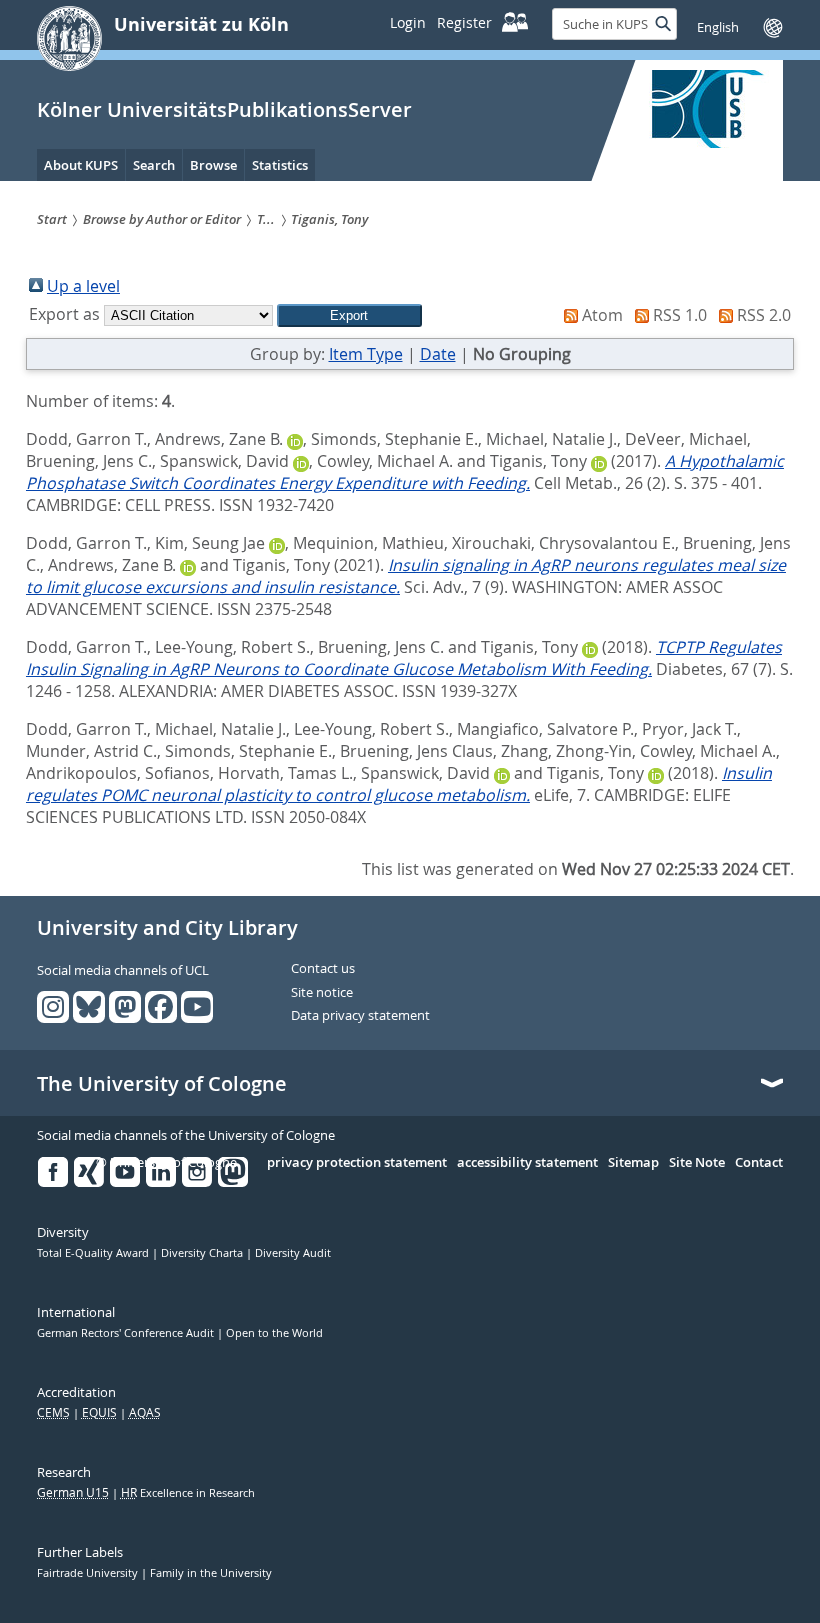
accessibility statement (527, 1163)
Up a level (83, 286)
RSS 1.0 (680, 315)
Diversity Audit (293, 1253)
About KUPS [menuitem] (81, 165)
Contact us (323, 969)
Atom (602, 315)
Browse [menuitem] (213, 165)
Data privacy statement (360, 1016)
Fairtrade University (89, 1573)
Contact (759, 1163)
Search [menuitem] (154, 165)
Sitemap (633, 1163)
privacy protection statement (357, 1163)
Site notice (322, 993)
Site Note (697, 1163)
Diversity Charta (203, 1253)
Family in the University (211, 1573)
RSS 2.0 (764, 315)
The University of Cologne (162, 1084)
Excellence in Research (188, 1493)
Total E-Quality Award (94, 1253)
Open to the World (274, 1333)
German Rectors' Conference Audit (127, 1333)
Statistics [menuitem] (280, 165)
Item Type (366, 354)
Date (438, 354)
